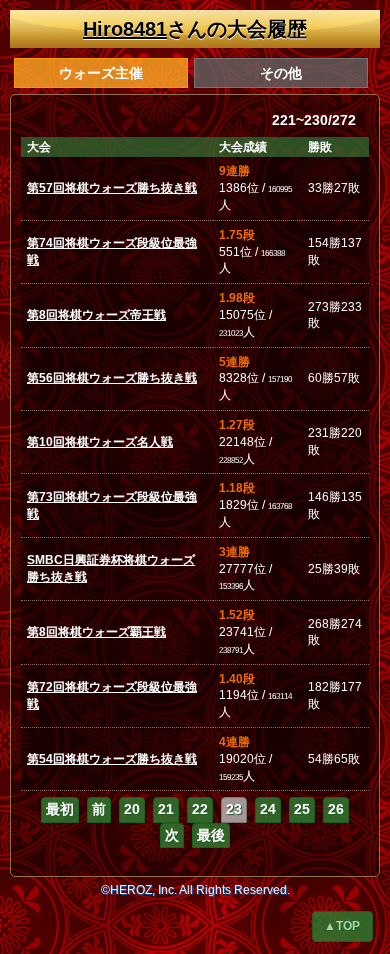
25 (302, 809)
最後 (211, 835)
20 (132, 809)
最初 (60, 809)
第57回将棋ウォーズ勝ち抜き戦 (112, 188)
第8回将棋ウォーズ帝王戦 (96, 315)
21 (166, 809)
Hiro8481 (125, 29)
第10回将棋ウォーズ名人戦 (100, 442)
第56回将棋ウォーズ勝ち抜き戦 (112, 378)
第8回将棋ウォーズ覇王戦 (96, 632)
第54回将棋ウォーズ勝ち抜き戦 (112, 759)
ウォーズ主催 (101, 73)
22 (200, 809)
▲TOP (342, 926)
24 (268, 809)
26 (336, 809)
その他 (281, 73)
